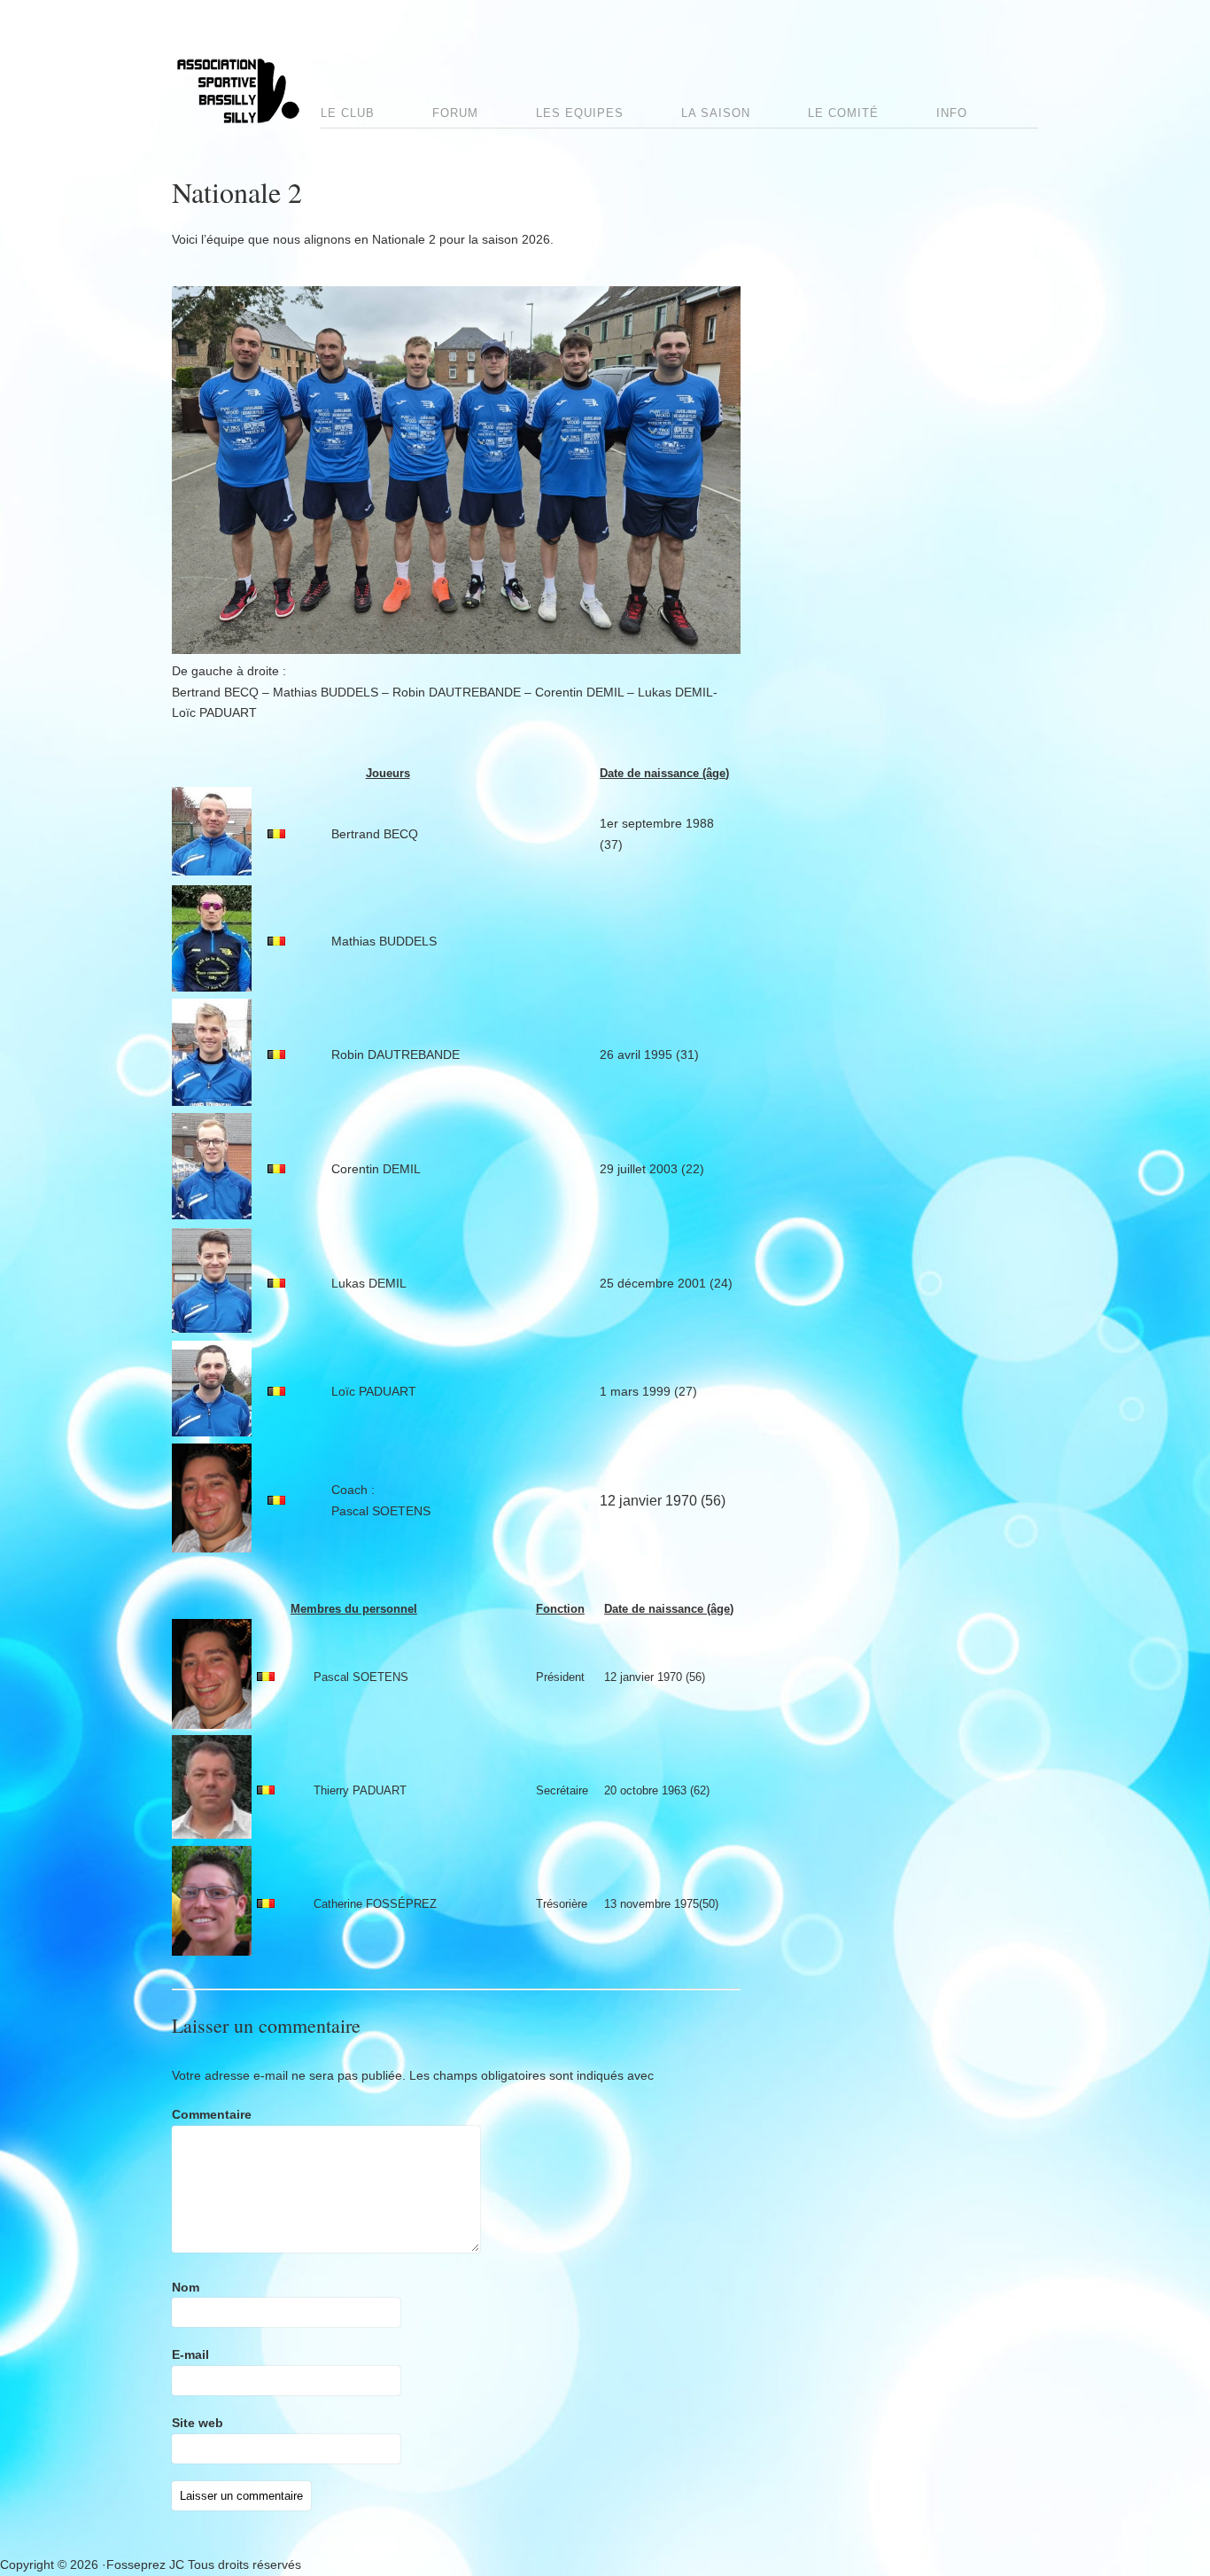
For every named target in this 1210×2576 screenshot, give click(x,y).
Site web (198, 2423)
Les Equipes (580, 113)
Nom (186, 2287)
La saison (716, 113)
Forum (455, 113)
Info (952, 113)
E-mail (190, 2354)
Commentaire (212, 2114)
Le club (348, 113)
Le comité (843, 113)
